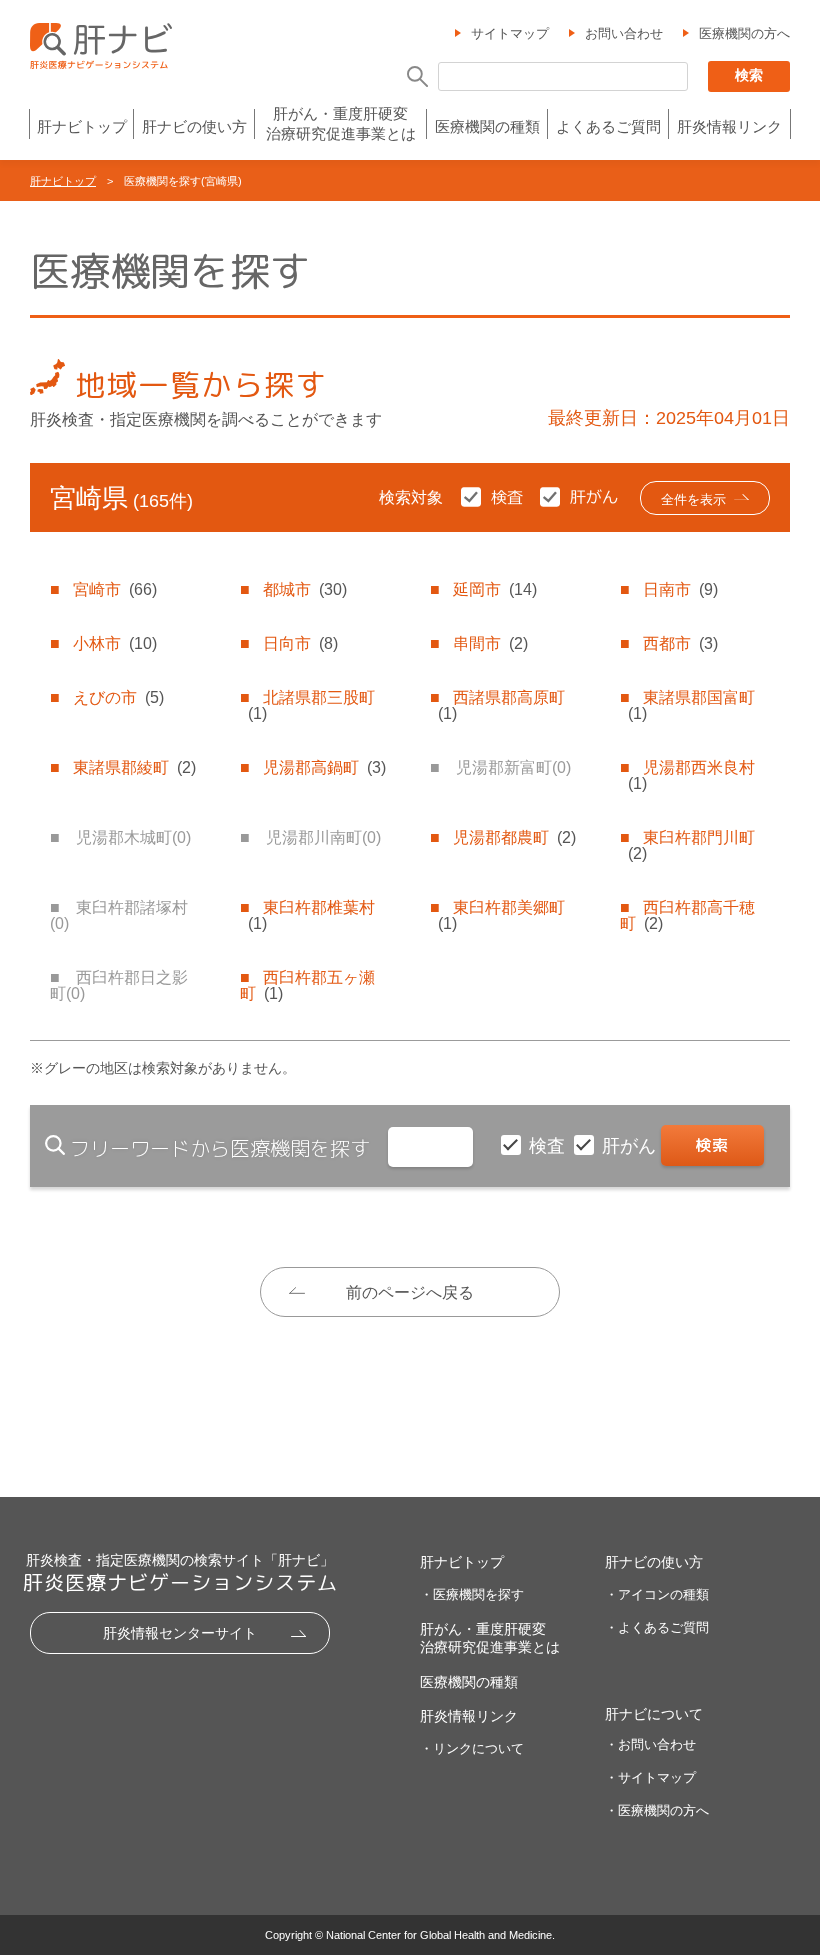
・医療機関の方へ (657, 1810)
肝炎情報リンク (729, 126)
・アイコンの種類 (657, 1594)
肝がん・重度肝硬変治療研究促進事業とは (341, 123)
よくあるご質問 (608, 126)
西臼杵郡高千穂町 (687, 915)
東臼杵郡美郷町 (501, 915)
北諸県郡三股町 (311, 705)
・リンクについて (472, 1748)
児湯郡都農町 (514, 837)
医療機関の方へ (744, 33)
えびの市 (118, 697)
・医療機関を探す (472, 1594)
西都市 (680, 643)
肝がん (631, 1146)
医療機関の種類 (487, 126)
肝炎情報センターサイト (180, 1633)
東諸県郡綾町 (134, 767)
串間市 (490, 643)
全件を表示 (693, 499)
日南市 (680, 589)
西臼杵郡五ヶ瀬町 (307, 985)
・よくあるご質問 (657, 1627)
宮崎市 (115, 589)
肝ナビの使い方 (194, 126)
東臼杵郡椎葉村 (311, 915)
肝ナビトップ (82, 126)
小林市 (115, 643)
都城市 (305, 589)
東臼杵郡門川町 (691, 845)
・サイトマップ (650, 1777)
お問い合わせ (624, 33)
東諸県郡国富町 (691, 705)
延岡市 (495, 589)
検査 (549, 1146)
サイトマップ (510, 33)
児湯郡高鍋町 (324, 767)
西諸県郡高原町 (501, 705)
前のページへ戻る (410, 1292)
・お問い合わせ (650, 1744)
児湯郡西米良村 (691, 775)
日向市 (300, 643)
